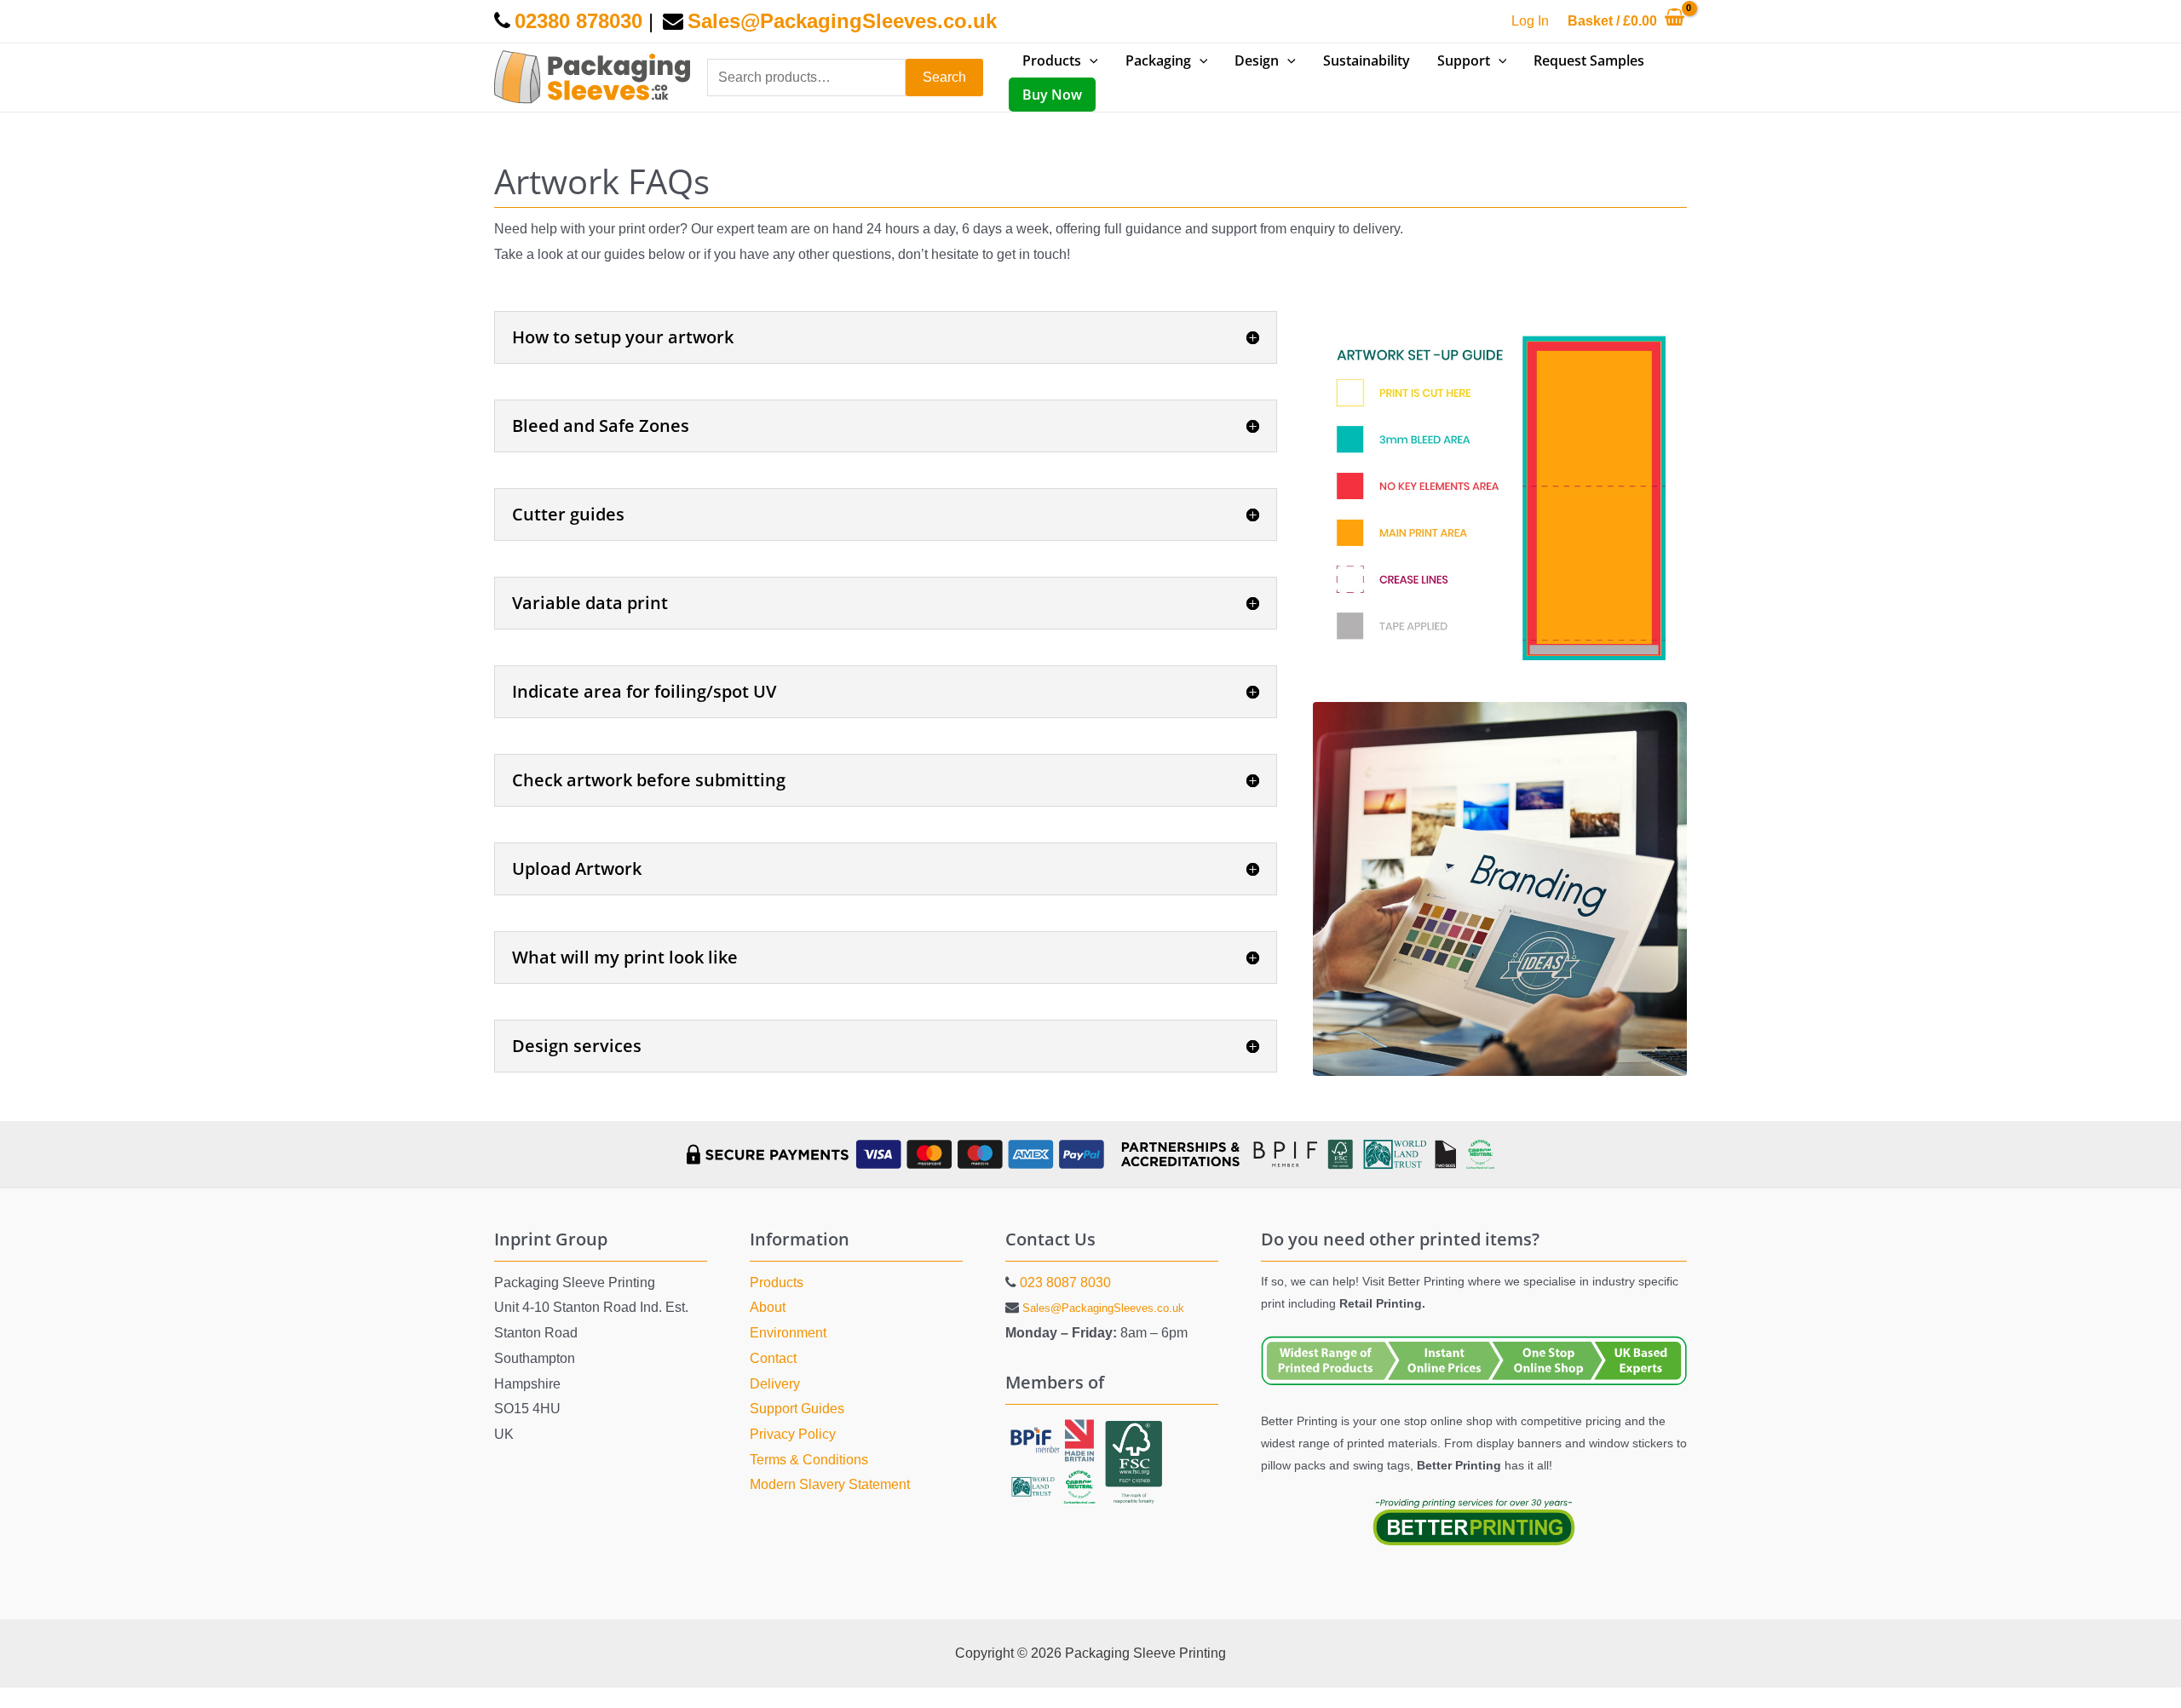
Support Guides (797, 1409)
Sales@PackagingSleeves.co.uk (1103, 1308)
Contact (773, 1358)
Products (777, 1282)
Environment (788, 1333)
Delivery (775, 1384)
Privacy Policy (793, 1434)
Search (944, 77)
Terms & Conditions (809, 1460)
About (768, 1307)
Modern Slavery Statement (830, 1484)
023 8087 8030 (1065, 1282)
